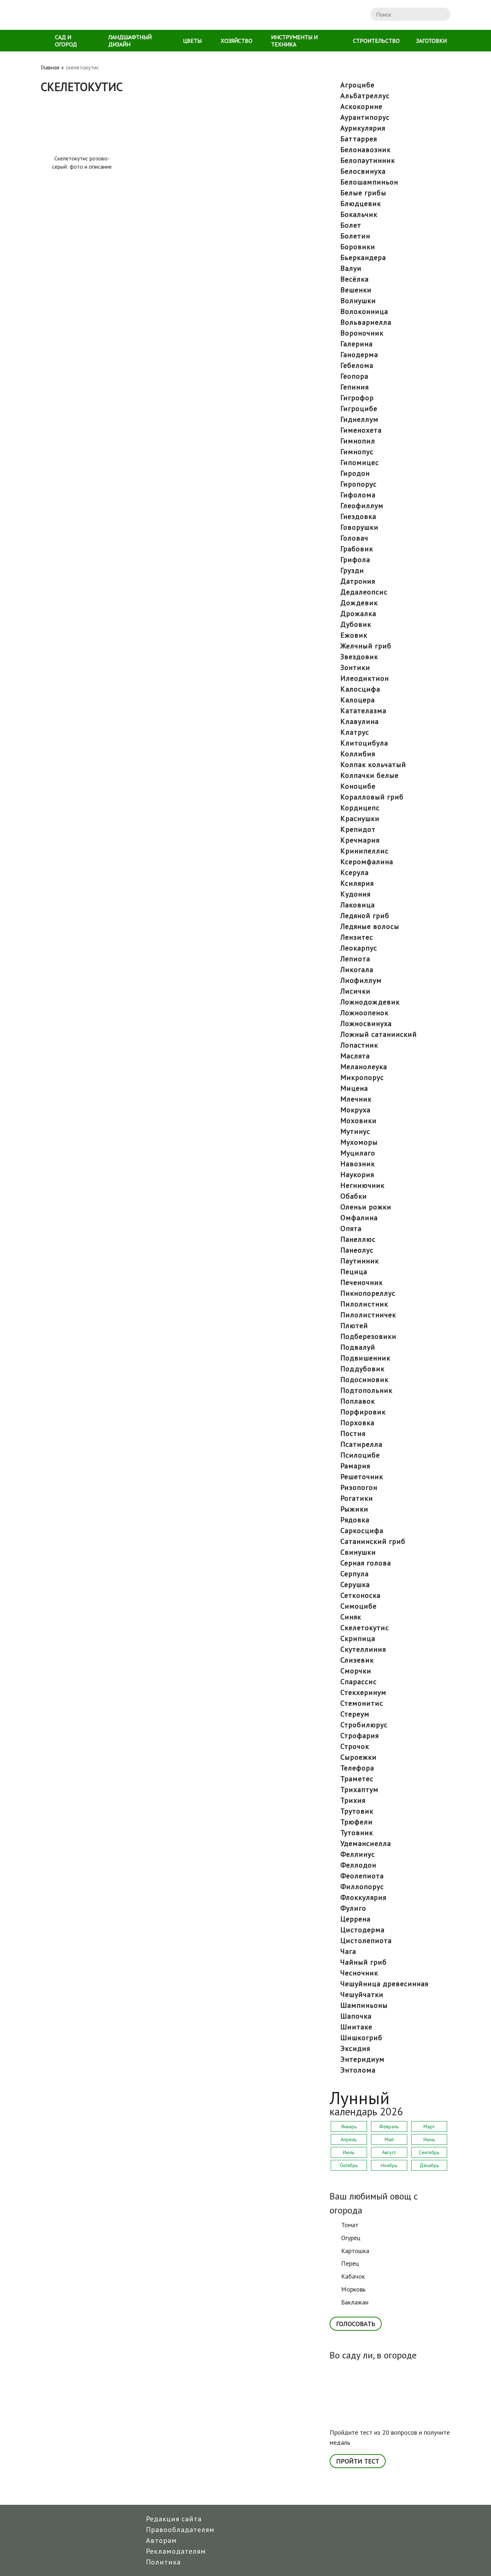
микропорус (362, 1077)
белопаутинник (368, 160)
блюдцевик (361, 204)
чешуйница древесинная (384, 1984)
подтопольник (366, 1390)
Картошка (355, 2251)
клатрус (355, 732)
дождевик (359, 603)
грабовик (357, 549)
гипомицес (360, 462)
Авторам (161, 2540)
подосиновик (364, 1380)
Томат (350, 2225)
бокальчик (359, 214)
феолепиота (362, 1876)
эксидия (355, 2048)
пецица (354, 1272)
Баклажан (355, 2302)
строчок (355, 1746)
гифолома (358, 495)
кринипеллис (364, 851)
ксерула (355, 872)
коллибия (358, 754)
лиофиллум (361, 980)
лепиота (355, 959)
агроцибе (357, 85)
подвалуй (358, 1347)
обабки (354, 1196)
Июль (349, 2152)
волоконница (364, 311)
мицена (354, 1088)
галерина (357, 344)
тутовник (357, 1833)
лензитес (357, 937)
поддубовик (362, 1369)
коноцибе (358, 786)
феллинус (358, 1854)
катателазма (363, 711)
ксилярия (357, 883)
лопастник (359, 1045)
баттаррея (359, 139)
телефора (357, 1768)
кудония (355, 894)
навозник (358, 1164)
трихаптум (359, 1789)
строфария (360, 1736)
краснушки (360, 819)
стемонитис (362, 1703)
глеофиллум (362, 506)
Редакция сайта (174, 2519)
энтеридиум (362, 2059)
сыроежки (359, 1757)
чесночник (359, 1973)
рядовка (355, 1520)
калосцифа (360, 689)
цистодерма (362, 1930)
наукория (357, 1175)
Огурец (351, 2238)
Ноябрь (389, 2165)
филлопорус (362, 1887)
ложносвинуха (366, 1023)
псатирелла (361, 1444)
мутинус (355, 1131)
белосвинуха (363, 171)
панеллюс (358, 1239)
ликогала (357, 970)
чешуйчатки (362, 1994)
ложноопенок (364, 1013)
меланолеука (364, 1067)
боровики (358, 247)
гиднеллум (359, 419)
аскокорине (361, 106)
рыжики (354, 1509)
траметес (357, 1779)
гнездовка (358, 516)
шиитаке (356, 2027)
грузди (352, 570)
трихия (353, 1800)
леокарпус (359, 948)
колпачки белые (370, 775)
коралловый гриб (372, 797)
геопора (354, 376)
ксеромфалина (367, 862)
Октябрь (349, 2165)
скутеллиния (363, 1649)
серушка (355, 1585)
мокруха (355, 1110)
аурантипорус (365, 117)
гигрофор (357, 398)
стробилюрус (364, 1725)
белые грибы (363, 193)
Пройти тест (358, 2461)
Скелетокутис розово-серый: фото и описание (82, 162)
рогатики (357, 1498)
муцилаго (358, 1153)
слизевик (357, 1660)
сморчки (356, 1671)
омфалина (359, 1218)
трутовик (357, 1811)
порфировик (363, 1412)
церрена (355, 1919)
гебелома (357, 365)
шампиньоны (364, 2005)
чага (348, 1951)
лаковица (358, 905)
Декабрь (429, 2165)
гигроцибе (359, 409)
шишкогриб (361, 2038)
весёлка (355, 279)
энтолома (358, 2070)
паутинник (360, 1261)
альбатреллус (365, 96)
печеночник (362, 1282)
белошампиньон (369, 182)
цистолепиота (366, 1941)
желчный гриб (366, 646)
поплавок (358, 1401)
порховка (357, 1423)
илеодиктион (365, 678)
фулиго (353, 1908)
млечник (356, 1099)
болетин (355, 236)
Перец (350, 2263)
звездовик (359, 657)
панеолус (357, 1250)
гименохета (361, 430)
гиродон (355, 473)
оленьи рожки (366, 1207)
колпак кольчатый (373, 765)
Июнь (429, 2139)
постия (353, 1433)
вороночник (362, 333)
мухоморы (359, 1142)
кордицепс (360, 808)
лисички (355, 991)
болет (351, 225)
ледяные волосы (370, 926)
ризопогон (359, 1487)
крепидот (358, 829)
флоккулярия (363, 1897)
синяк (351, 1617)
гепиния (355, 387)
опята (351, 1228)
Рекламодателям (176, 2551)
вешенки (356, 290)
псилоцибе (360, 1455)
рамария (355, 1466)
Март (429, 2126)
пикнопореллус (368, 1293)
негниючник (362, 1185)
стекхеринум (363, 1692)
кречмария (360, 840)
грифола (355, 560)
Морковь (353, 2289)
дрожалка (358, 614)
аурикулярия (363, 128)
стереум (355, 1714)
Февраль (389, 2126)
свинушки (358, 1552)
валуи (351, 268)
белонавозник (366, 150)
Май (389, 2139)
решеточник (362, 1477)
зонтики (355, 667)
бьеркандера (363, 257)
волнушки (358, 301)
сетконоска (361, 1595)
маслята (355, 1056)
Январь (349, 2126)
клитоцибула (364, 743)
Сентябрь (429, 2152)
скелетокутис (365, 1628)
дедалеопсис (364, 592)
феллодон (358, 1865)
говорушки (359, 527)
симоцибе (359, 1606)
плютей (354, 1326)
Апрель (349, 2139)
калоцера (358, 700)
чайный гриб (364, 1962)
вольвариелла (366, 322)
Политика (163, 2562)
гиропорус (359, 484)
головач (354, 538)
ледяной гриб (365, 916)
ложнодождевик (370, 1002)
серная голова (366, 1563)
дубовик (356, 624)
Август (389, 2152)
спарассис (359, 1682)
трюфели (357, 1822)
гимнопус (357, 452)
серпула (355, 1574)
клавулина (360, 721)
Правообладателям (180, 2530)
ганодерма (359, 355)
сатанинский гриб (373, 1541)
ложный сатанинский (379, 1034)
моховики (359, 1121)
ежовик (354, 635)
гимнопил (358, 441)
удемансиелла (366, 1843)
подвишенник (365, 1358)
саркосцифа (362, 1531)
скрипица (358, 1638)
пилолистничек (368, 1315)
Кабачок (353, 2276)
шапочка (356, 2016)
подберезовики (368, 1336)
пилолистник (364, 1304)
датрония (358, 581)
